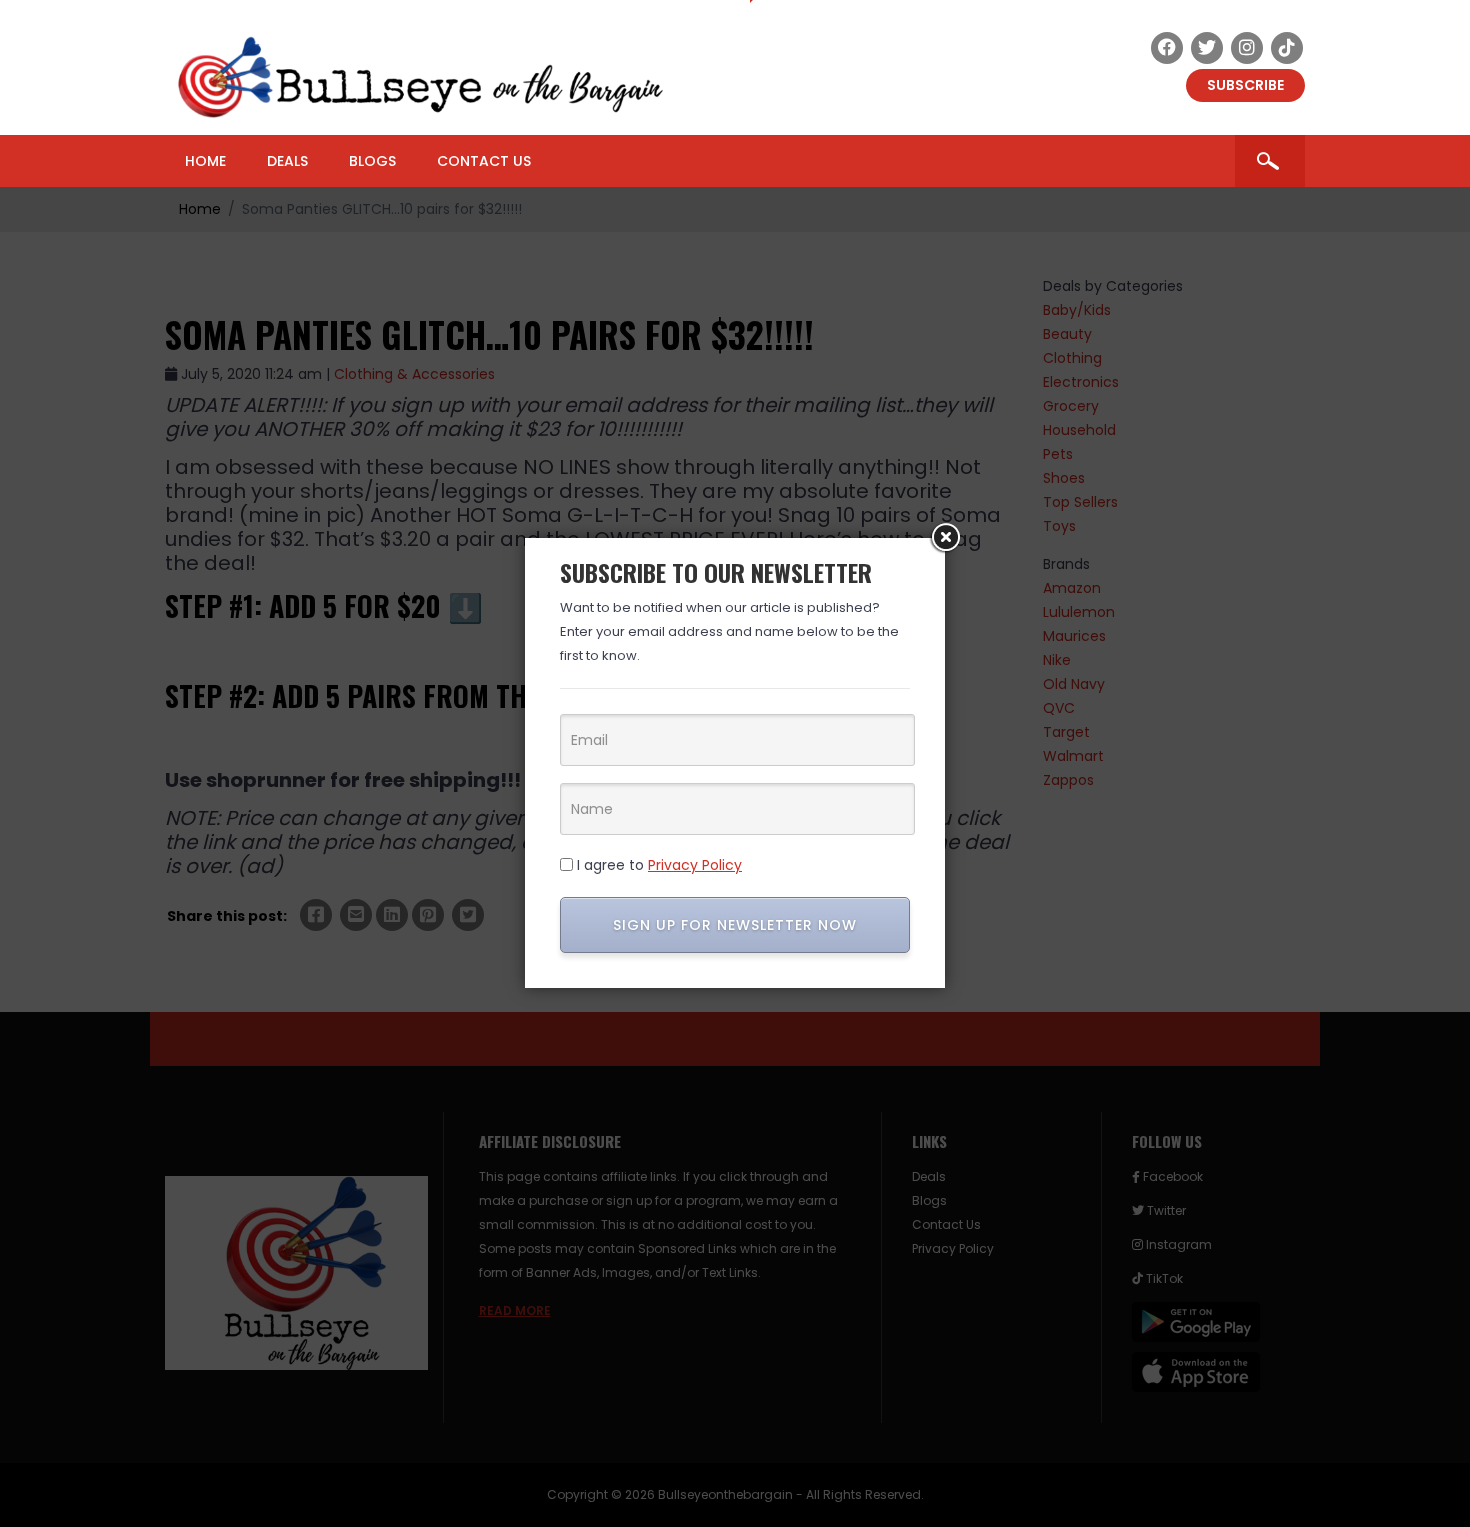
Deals (287, 161)
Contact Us (484, 161)
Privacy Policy (695, 865)
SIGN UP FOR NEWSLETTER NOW (735, 925)
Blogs (372, 161)
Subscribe (1245, 85)
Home (205, 161)
